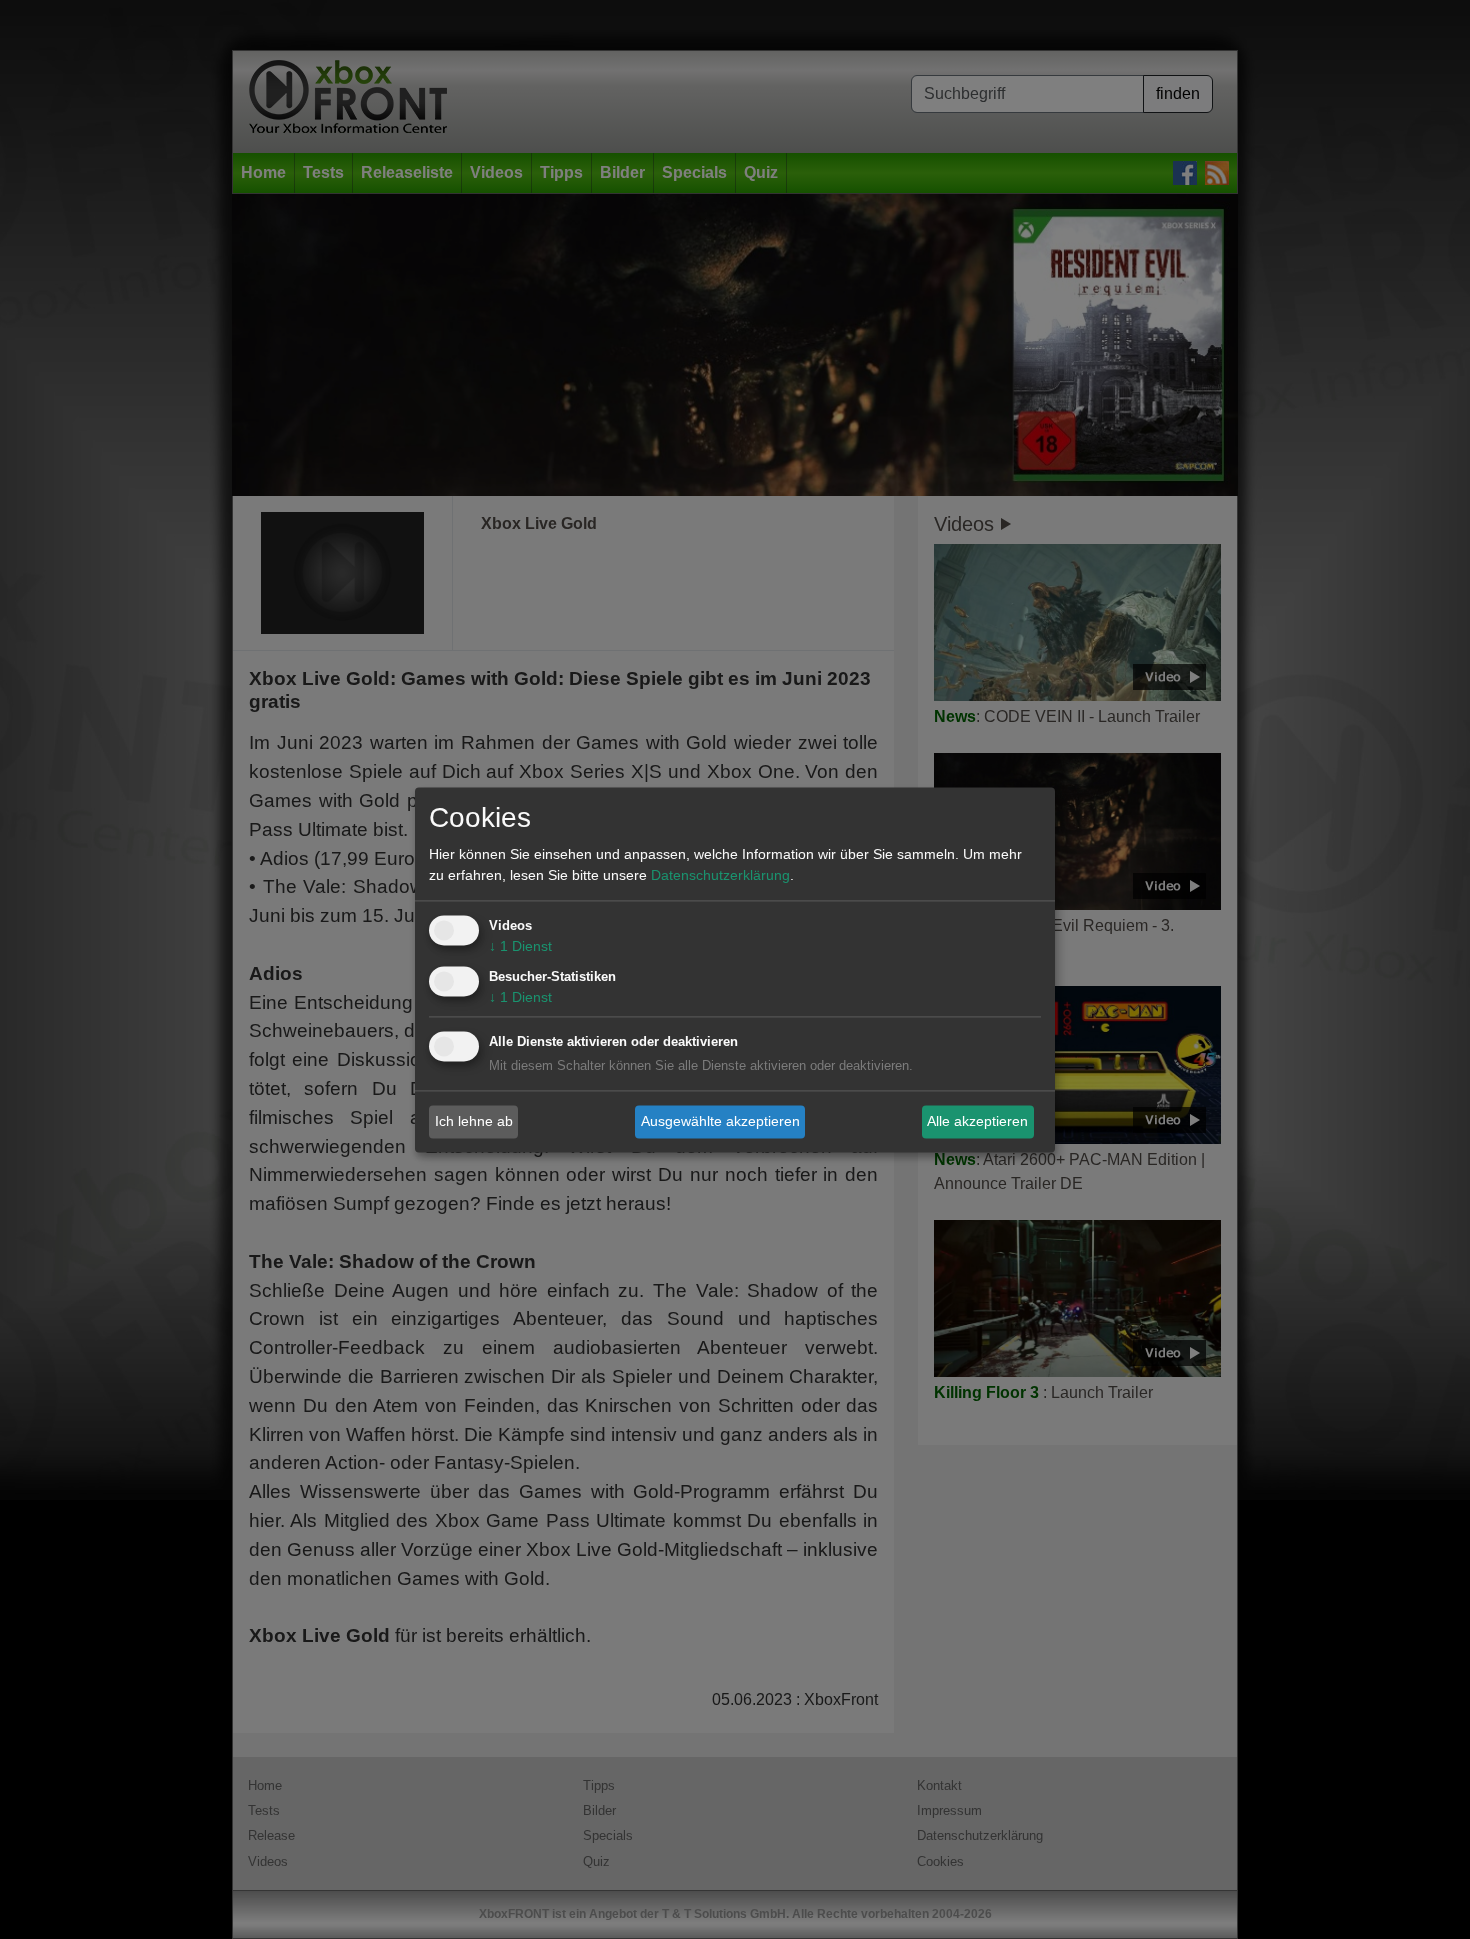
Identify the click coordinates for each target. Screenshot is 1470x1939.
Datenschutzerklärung (720, 875)
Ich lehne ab (474, 1121)
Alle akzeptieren (977, 1121)
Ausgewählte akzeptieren (720, 1121)
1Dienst (520, 946)
